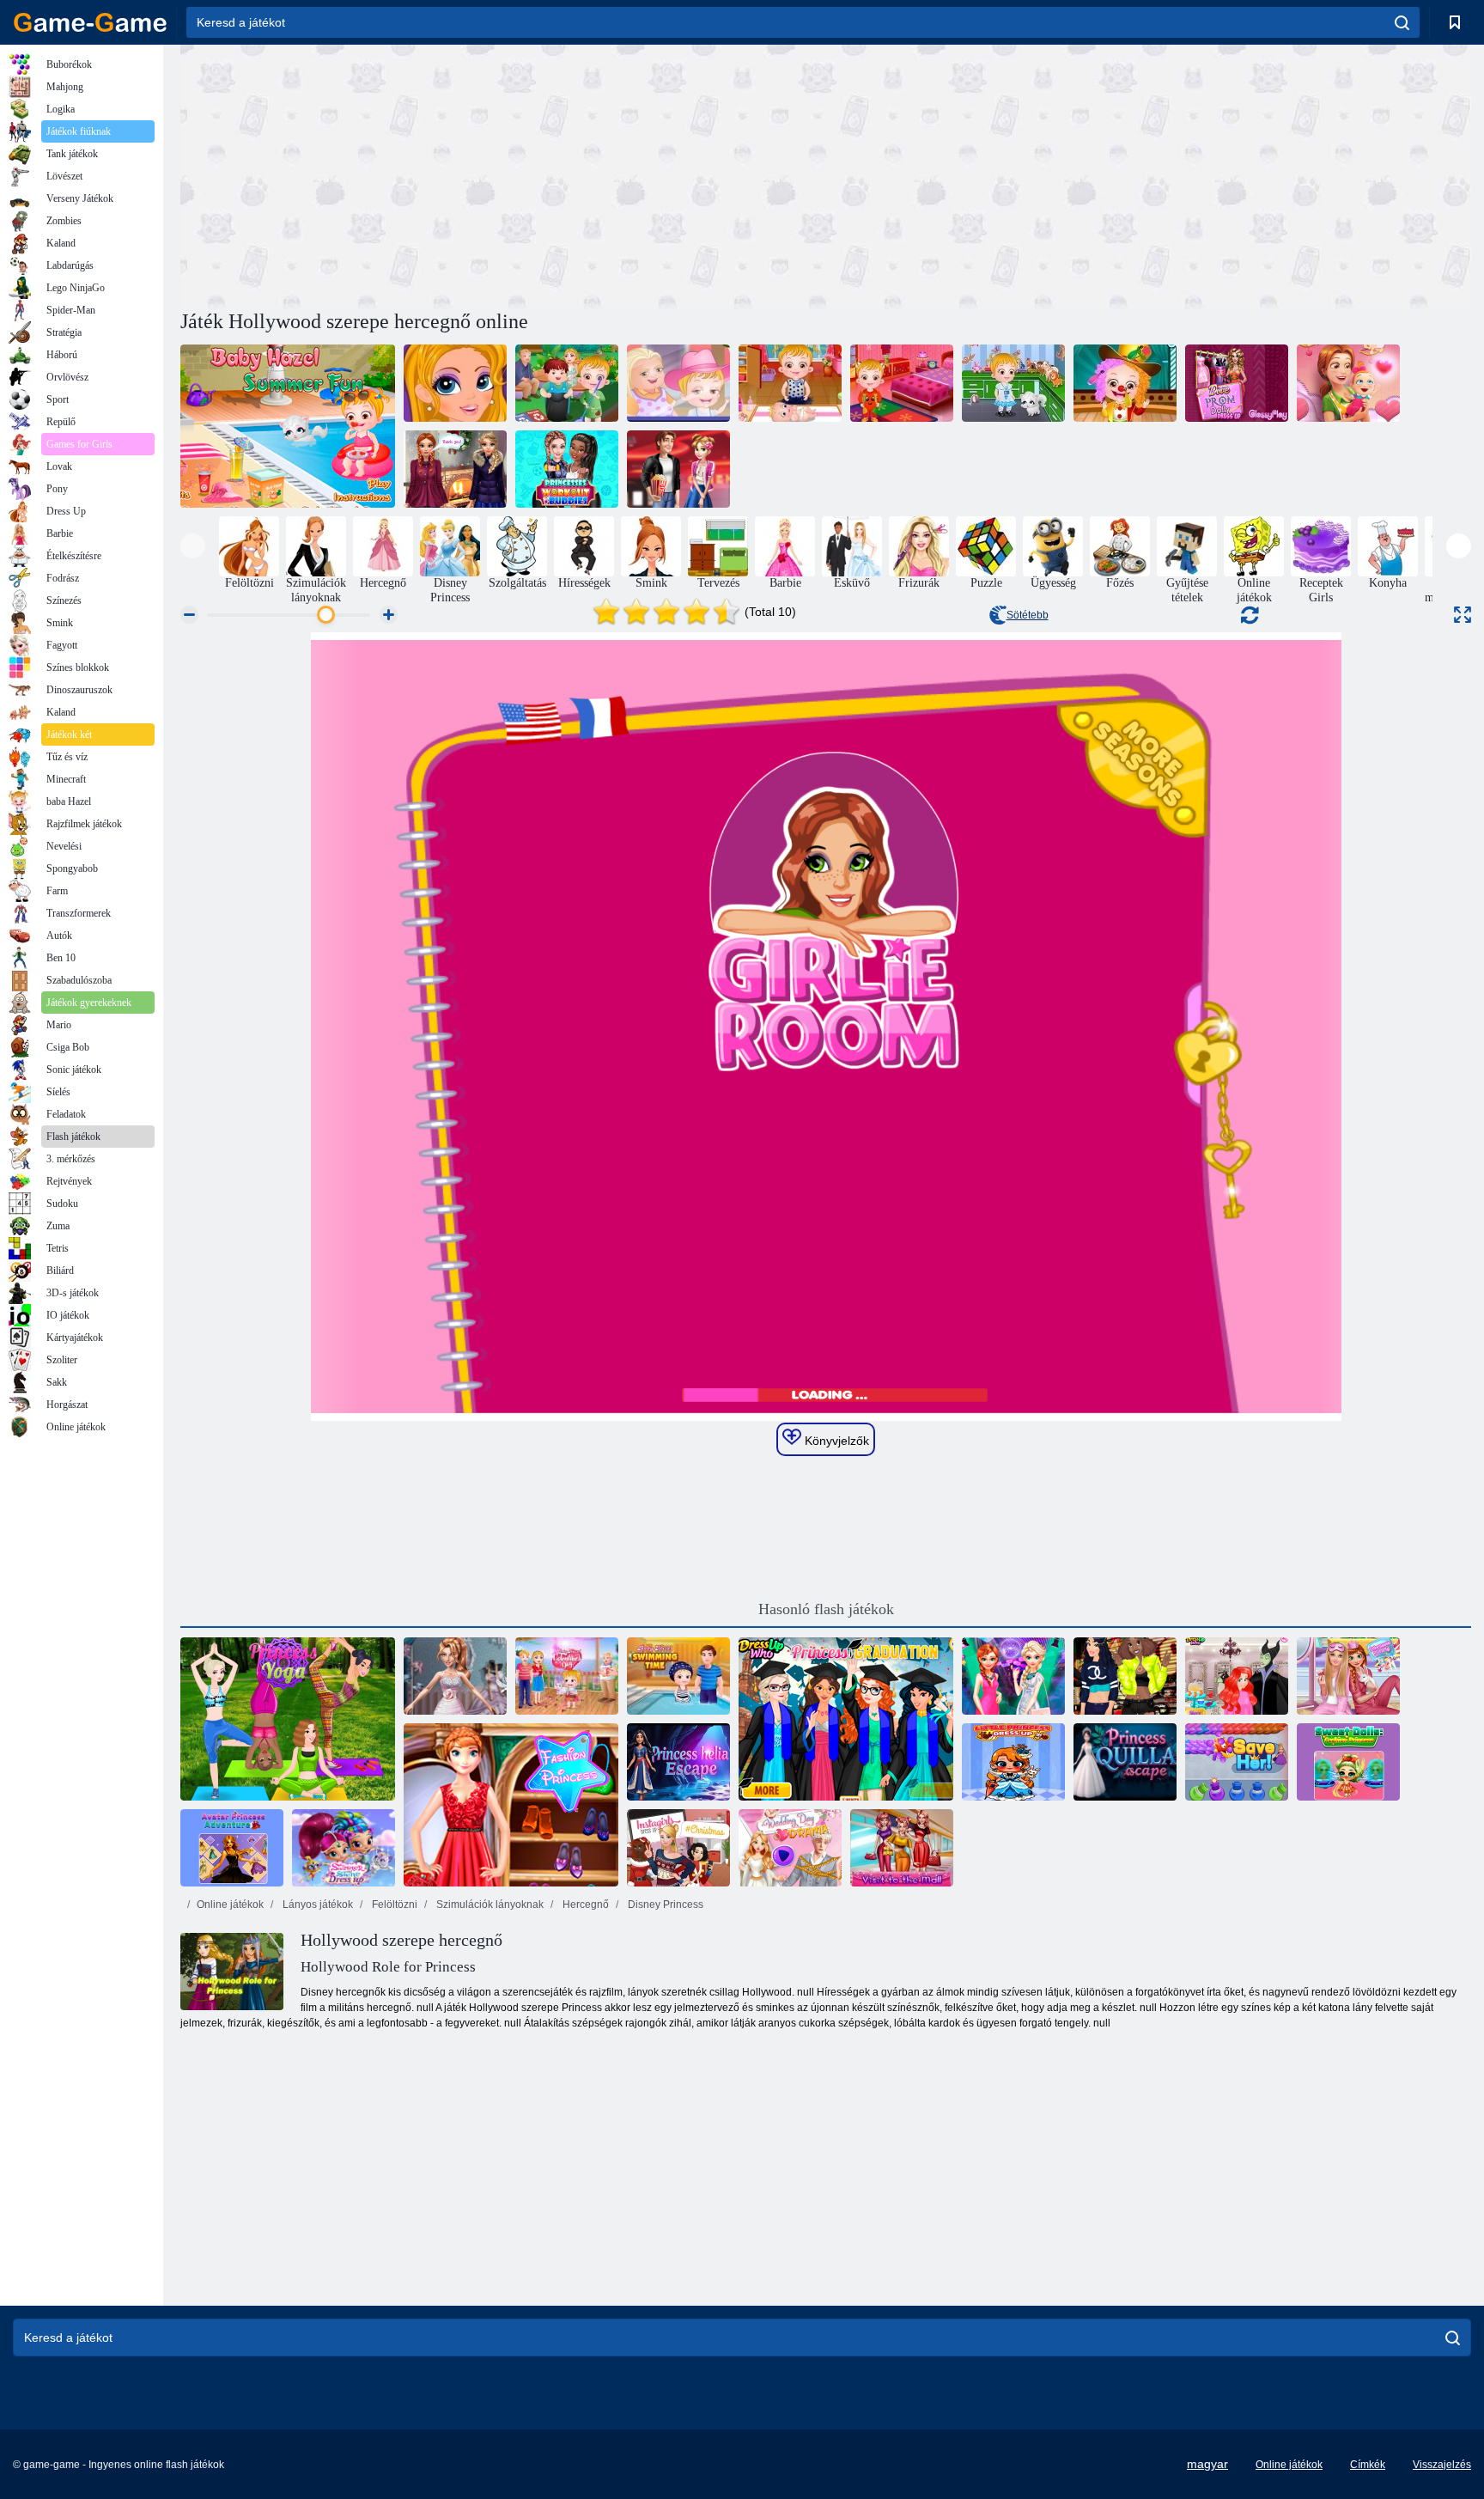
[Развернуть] (1463, 615)
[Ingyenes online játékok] (90, 22)
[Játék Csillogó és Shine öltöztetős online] (344, 1848)
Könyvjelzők (835, 1441)
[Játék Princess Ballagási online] (846, 1719)
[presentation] (193, 546)
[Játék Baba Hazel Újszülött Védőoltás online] (790, 383)
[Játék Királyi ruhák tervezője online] (455, 1676)
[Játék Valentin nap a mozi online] (678, 469)
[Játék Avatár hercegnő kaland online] (232, 1848)
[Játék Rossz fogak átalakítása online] (455, 383)
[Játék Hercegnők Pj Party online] (1348, 1676)
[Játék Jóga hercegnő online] (288, 1719)
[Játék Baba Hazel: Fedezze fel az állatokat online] (1013, 383)
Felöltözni (393, 1905)
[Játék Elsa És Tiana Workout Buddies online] (567, 469)
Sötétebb (1028, 615)
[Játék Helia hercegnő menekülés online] (678, 1762)
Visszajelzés (1442, 2465)
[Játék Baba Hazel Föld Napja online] (567, 383)
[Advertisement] (503, 174)
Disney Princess (664, 1905)
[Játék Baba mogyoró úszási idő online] (678, 1676)
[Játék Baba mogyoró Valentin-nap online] (567, 1676)
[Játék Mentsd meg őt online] (1237, 1762)
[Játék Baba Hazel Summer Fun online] (288, 426)
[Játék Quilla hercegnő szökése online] (1125, 1762)
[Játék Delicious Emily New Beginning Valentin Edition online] (1348, 383)
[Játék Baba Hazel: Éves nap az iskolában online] (1125, 383)
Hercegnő (584, 1905)
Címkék (1368, 2465)
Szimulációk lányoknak (489, 1905)
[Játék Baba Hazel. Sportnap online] (902, 383)
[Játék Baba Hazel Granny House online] (678, 383)
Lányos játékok (316, 1905)
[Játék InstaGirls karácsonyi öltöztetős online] (678, 1848)
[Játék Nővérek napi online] (455, 469)
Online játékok (230, 1905)
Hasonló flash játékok (826, 1609)
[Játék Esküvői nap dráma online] (790, 1848)
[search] (1402, 22)
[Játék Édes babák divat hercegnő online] (1348, 1762)
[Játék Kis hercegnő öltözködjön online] (1013, 1762)
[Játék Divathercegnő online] (511, 1805)
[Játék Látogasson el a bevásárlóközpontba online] (902, 1848)
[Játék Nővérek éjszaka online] (1013, 1676)
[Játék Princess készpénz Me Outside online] (1125, 1676)
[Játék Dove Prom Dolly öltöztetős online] (1237, 383)
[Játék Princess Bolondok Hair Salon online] (1237, 1676)
